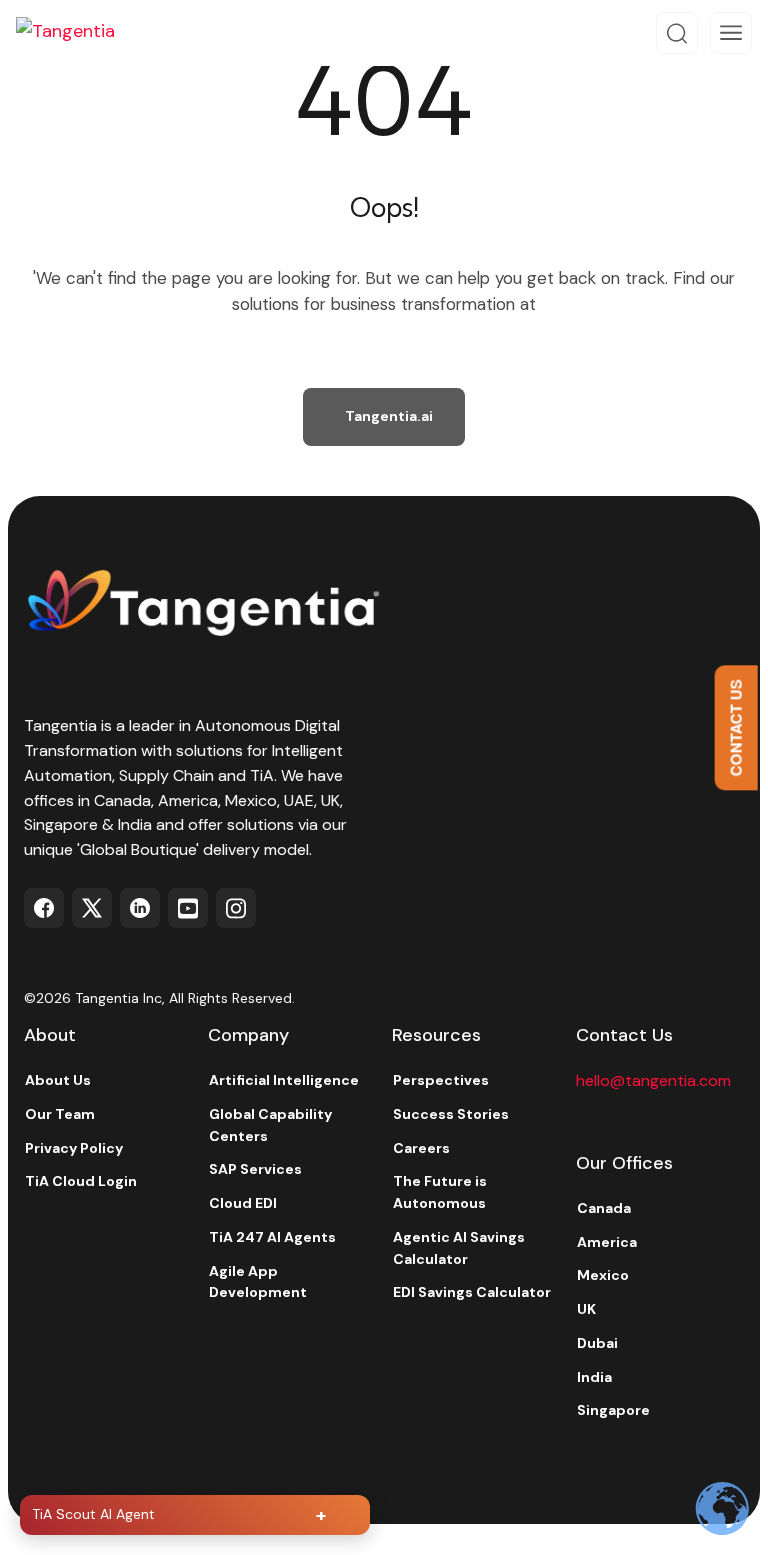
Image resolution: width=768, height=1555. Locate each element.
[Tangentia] (80, 33)
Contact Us (736, 727)
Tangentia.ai (389, 416)
